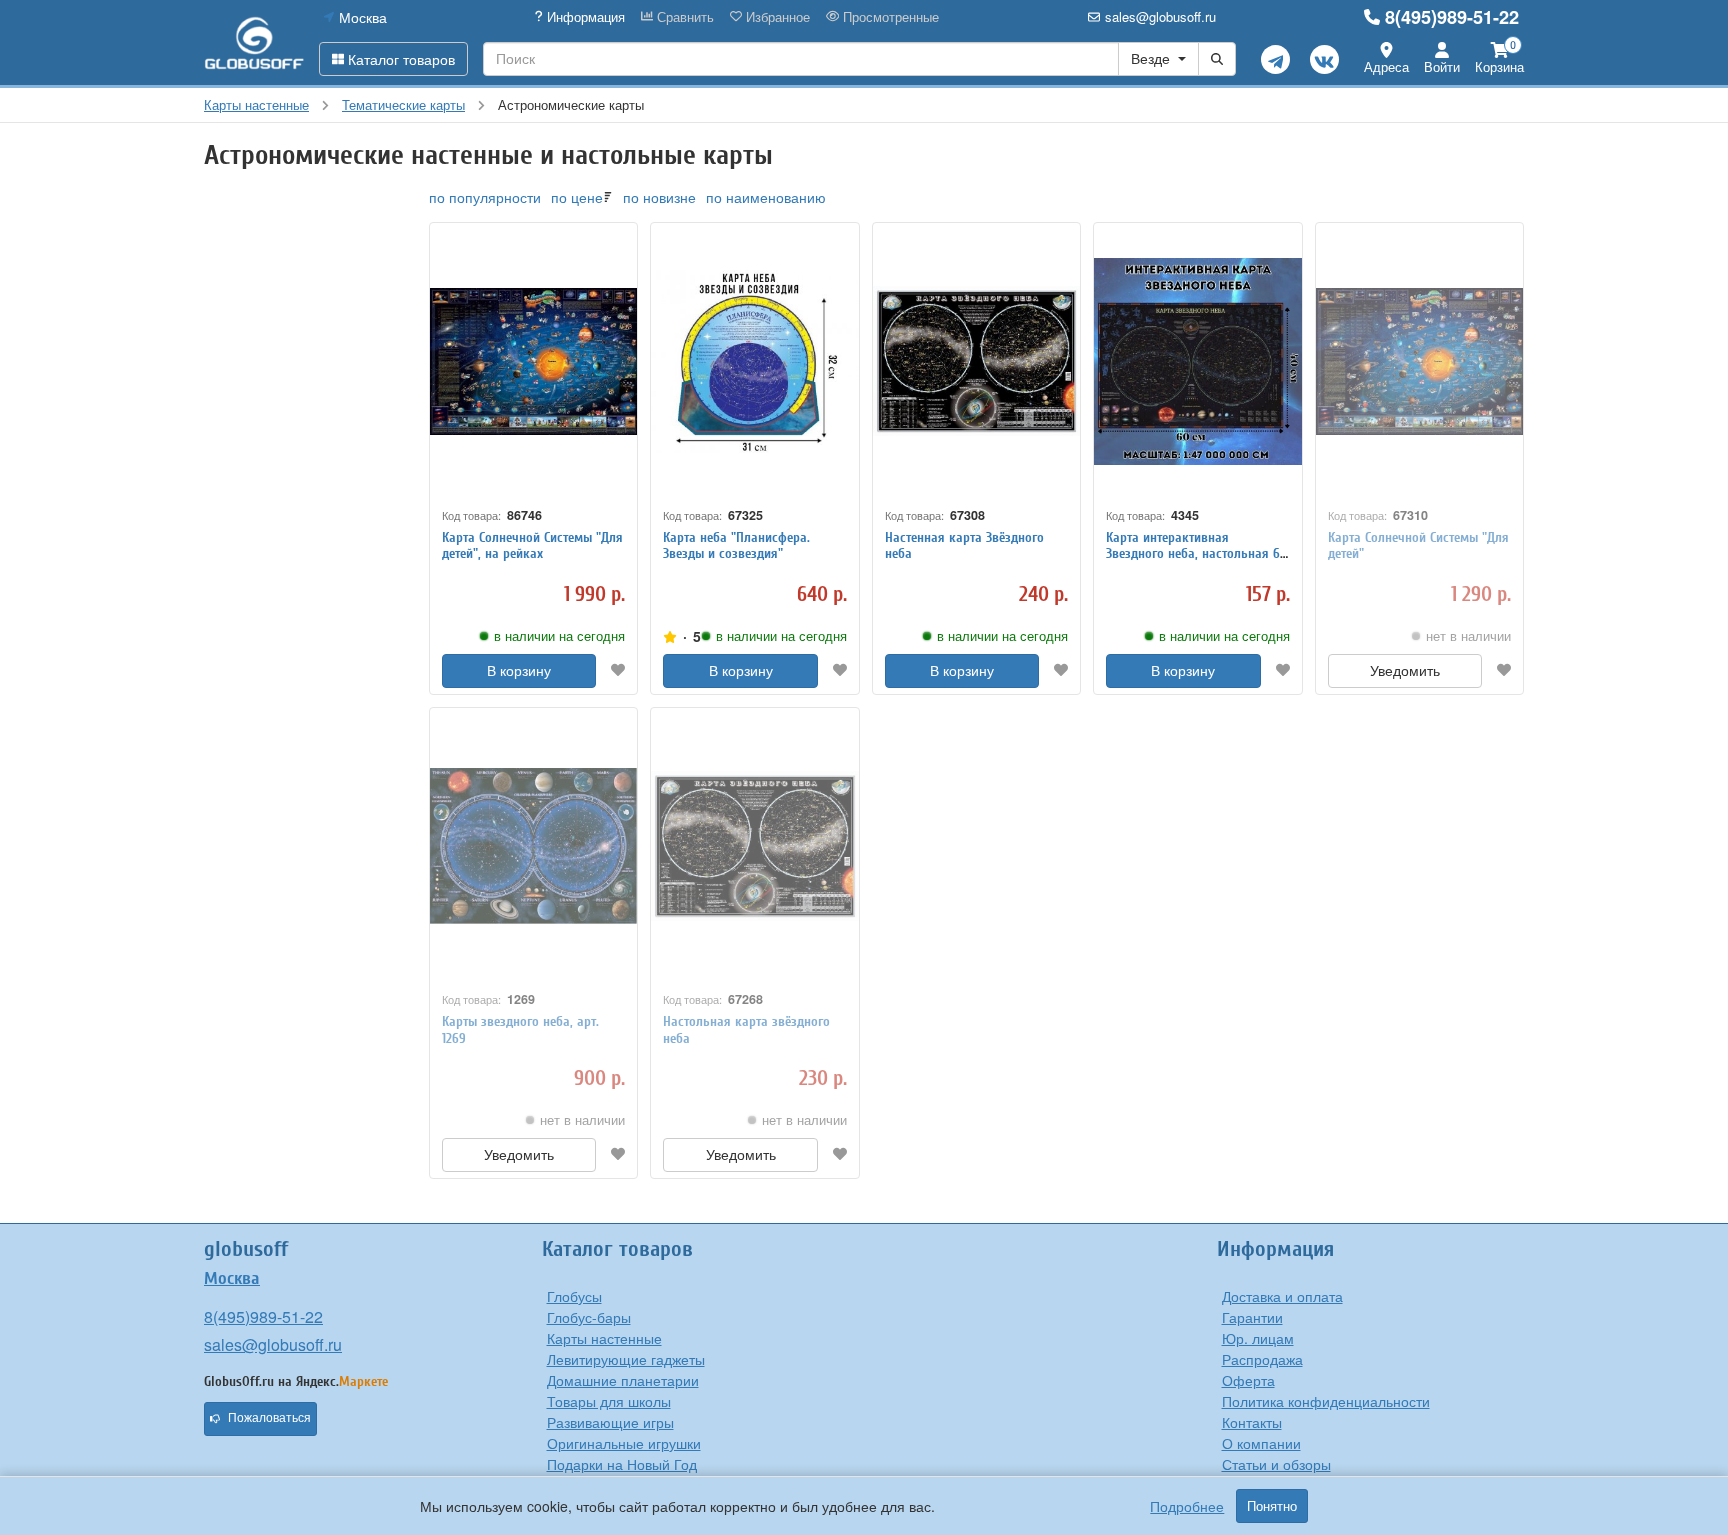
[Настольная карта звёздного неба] (754, 846)
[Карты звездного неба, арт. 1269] (533, 846)
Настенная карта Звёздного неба (964, 546)
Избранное (776, 17)
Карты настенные (604, 1338)
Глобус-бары (589, 1317)
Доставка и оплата (1282, 1296)
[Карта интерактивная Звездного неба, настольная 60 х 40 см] (1197, 361)
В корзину (519, 671)
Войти (1442, 66)
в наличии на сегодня (559, 636)
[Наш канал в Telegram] (1275, 59)
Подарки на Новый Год (622, 1464)
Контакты (1252, 1422)
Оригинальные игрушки (624, 1443)
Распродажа (1262, 1359)
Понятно (1272, 1506)
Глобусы (574, 1296)
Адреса (1386, 66)
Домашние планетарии (623, 1380)
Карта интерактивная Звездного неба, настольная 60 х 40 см (1196, 554)
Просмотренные (889, 17)
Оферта (1248, 1380)
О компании (1261, 1443)
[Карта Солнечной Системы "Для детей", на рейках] (533, 361)
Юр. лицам (1258, 1338)
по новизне (659, 197)
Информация (584, 17)
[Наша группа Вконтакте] (1324, 59)
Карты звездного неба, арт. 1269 (520, 1030)
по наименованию (766, 197)
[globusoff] (254, 42)
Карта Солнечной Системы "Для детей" (1418, 546)
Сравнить (683, 17)
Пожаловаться (269, 1418)
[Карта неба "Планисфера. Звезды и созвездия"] (754, 361)
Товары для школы (609, 1401)
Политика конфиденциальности (1326, 1401)
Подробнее (1187, 1506)
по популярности (485, 197)
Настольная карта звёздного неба (746, 1030)
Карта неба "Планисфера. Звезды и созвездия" (736, 546)
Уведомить (1405, 671)
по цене (577, 197)
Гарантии (1252, 1317)
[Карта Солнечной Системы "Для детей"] (1419, 361)
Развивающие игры (610, 1422)
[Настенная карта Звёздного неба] (976, 361)
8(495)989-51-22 (1452, 17)
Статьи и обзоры (1276, 1464)
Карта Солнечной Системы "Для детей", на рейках (532, 546)
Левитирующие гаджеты (626, 1359)
